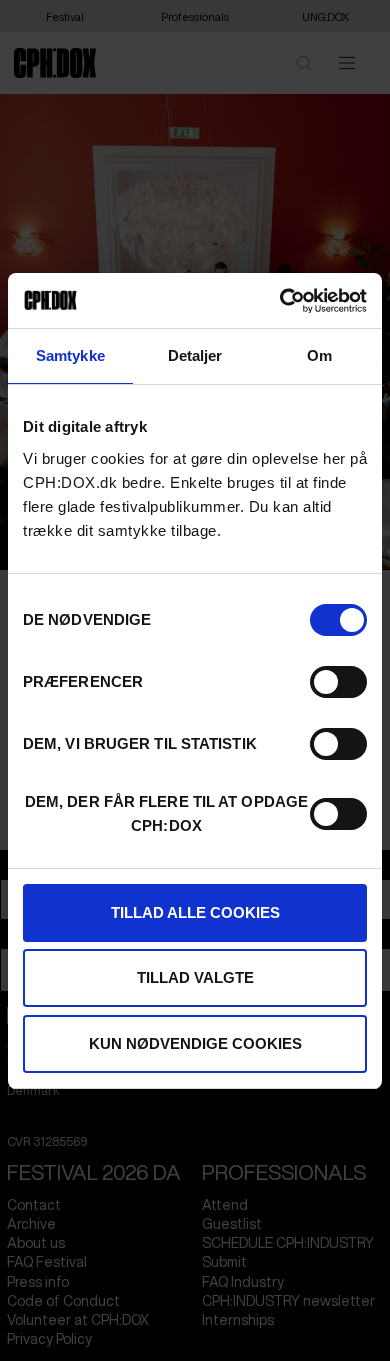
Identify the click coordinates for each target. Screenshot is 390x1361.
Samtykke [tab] (70, 355)
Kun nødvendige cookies (195, 1043)
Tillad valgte (195, 977)
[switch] (338, 682)
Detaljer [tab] (195, 355)
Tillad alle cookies (195, 912)
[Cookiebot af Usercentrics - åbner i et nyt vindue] (280, 301)
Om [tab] (319, 355)
